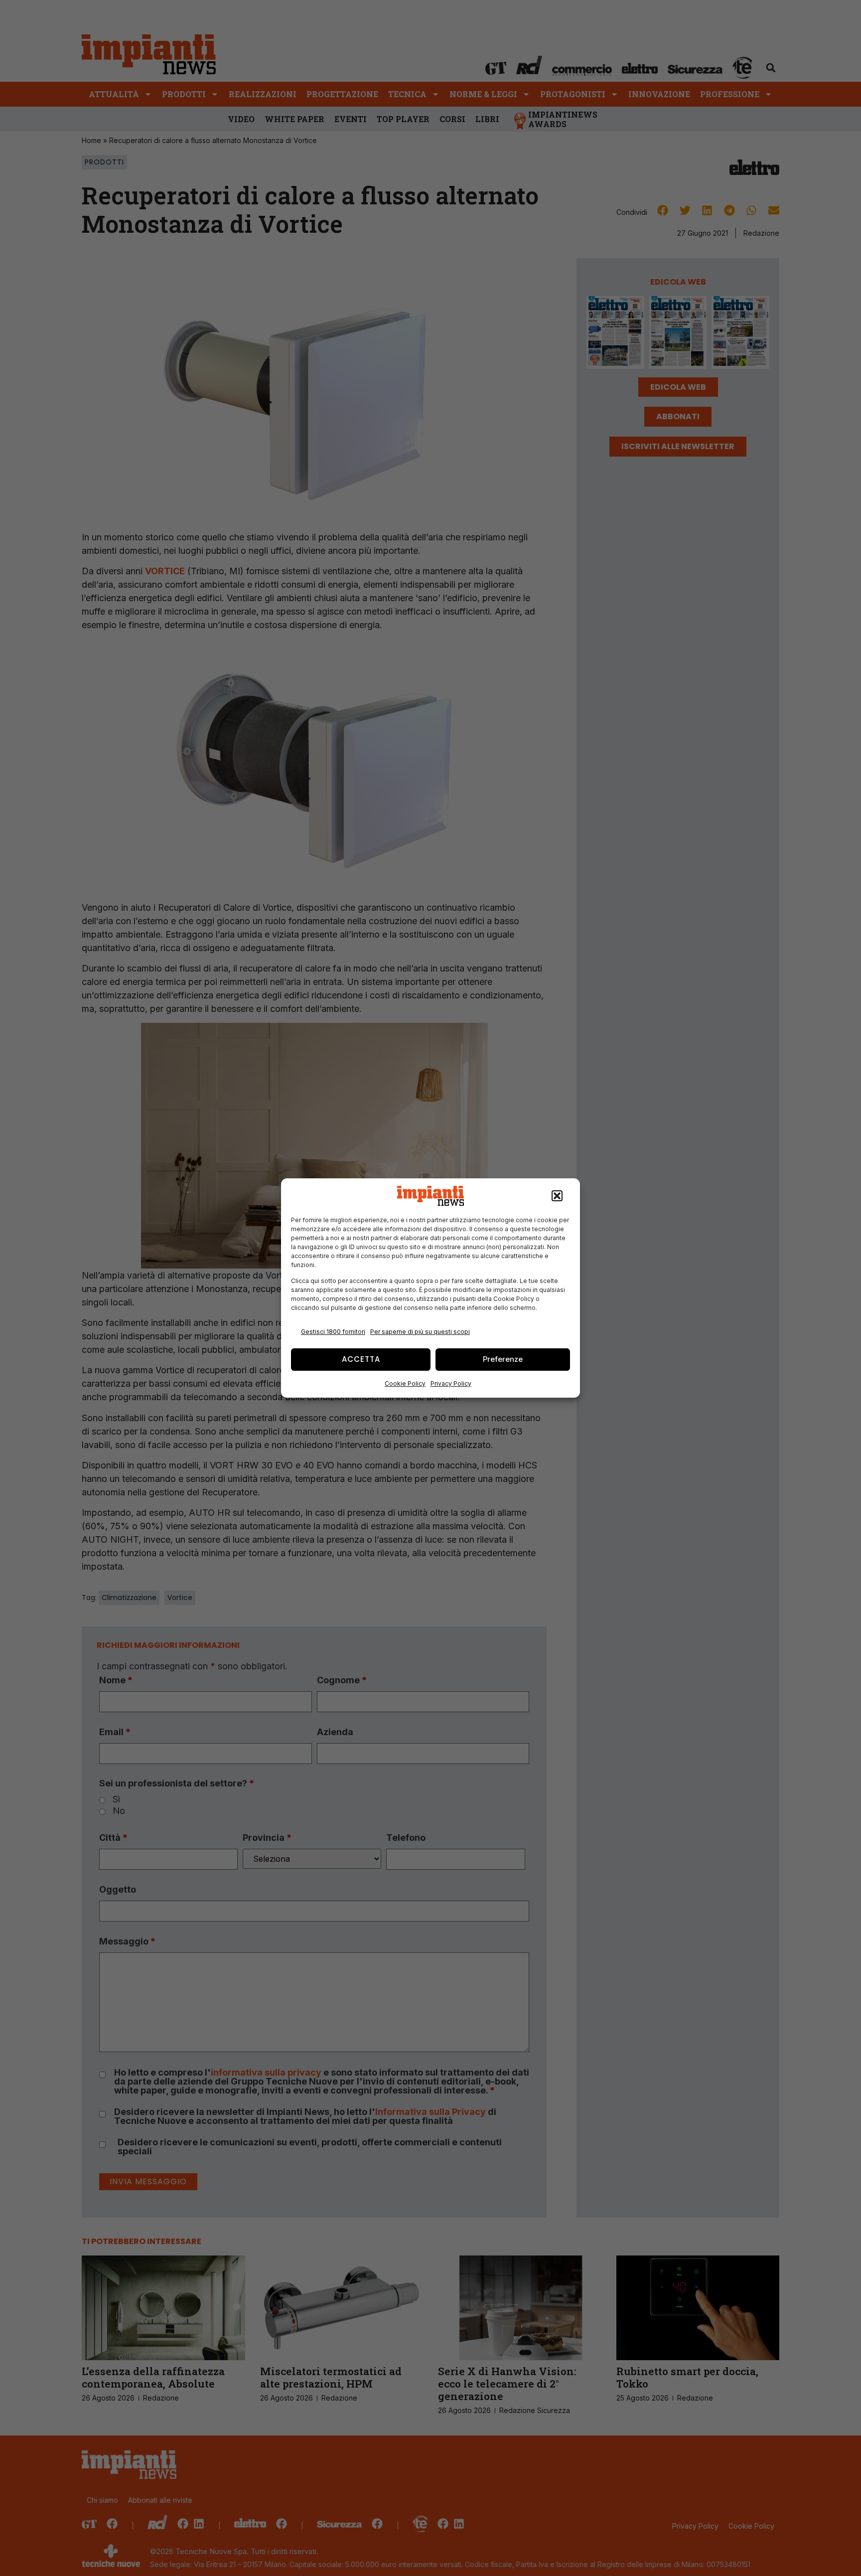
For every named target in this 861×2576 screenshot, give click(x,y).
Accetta (361, 1359)
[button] (557, 1196)
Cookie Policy (405, 1383)
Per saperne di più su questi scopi (420, 1332)
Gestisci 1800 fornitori (333, 1332)
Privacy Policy (451, 1383)
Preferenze (503, 1359)
